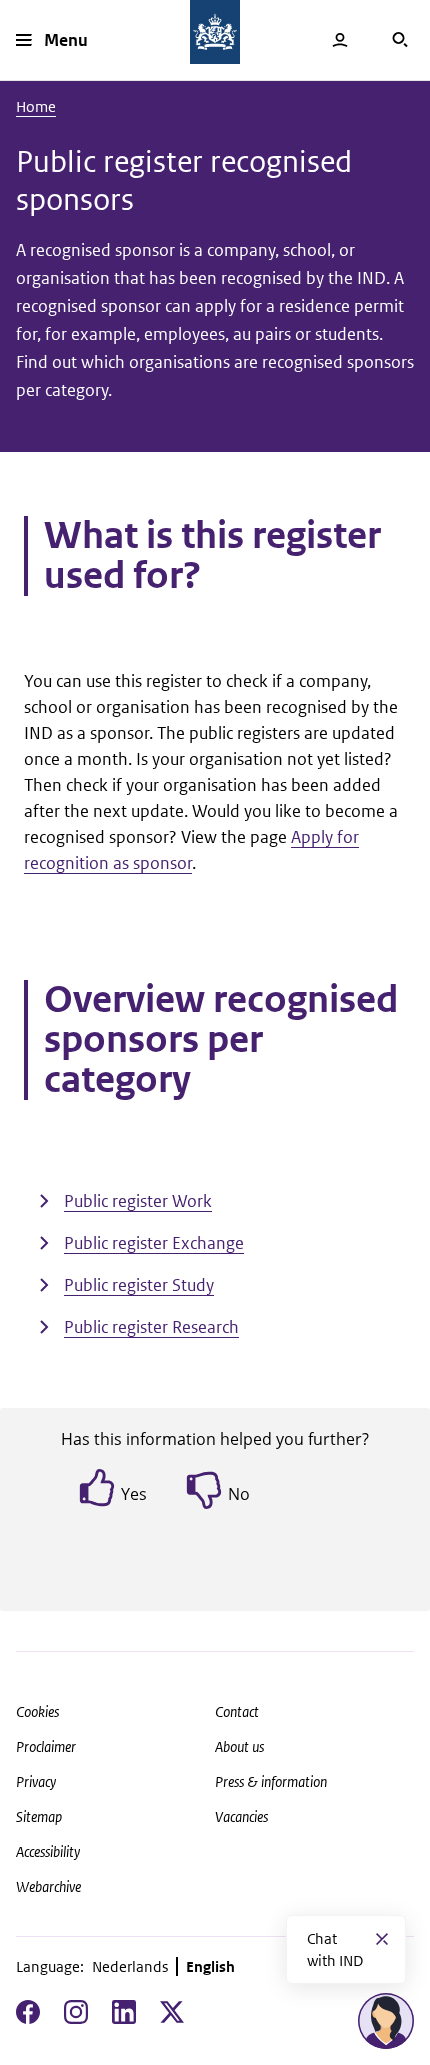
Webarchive (48, 1886)
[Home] (215, 32)
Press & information (271, 1781)
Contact (237, 1711)
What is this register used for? (212, 556)
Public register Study (139, 1285)
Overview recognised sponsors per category (221, 1040)
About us (239, 1746)
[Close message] (382, 1939)
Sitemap (39, 1816)
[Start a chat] (386, 2021)
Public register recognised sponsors (184, 180)
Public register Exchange (154, 1243)
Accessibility (48, 1851)
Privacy (36, 1781)
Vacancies (241, 1816)
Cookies (37, 1711)
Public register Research (151, 1327)
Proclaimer (46, 1746)
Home (36, 106)
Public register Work (138, 1201)
